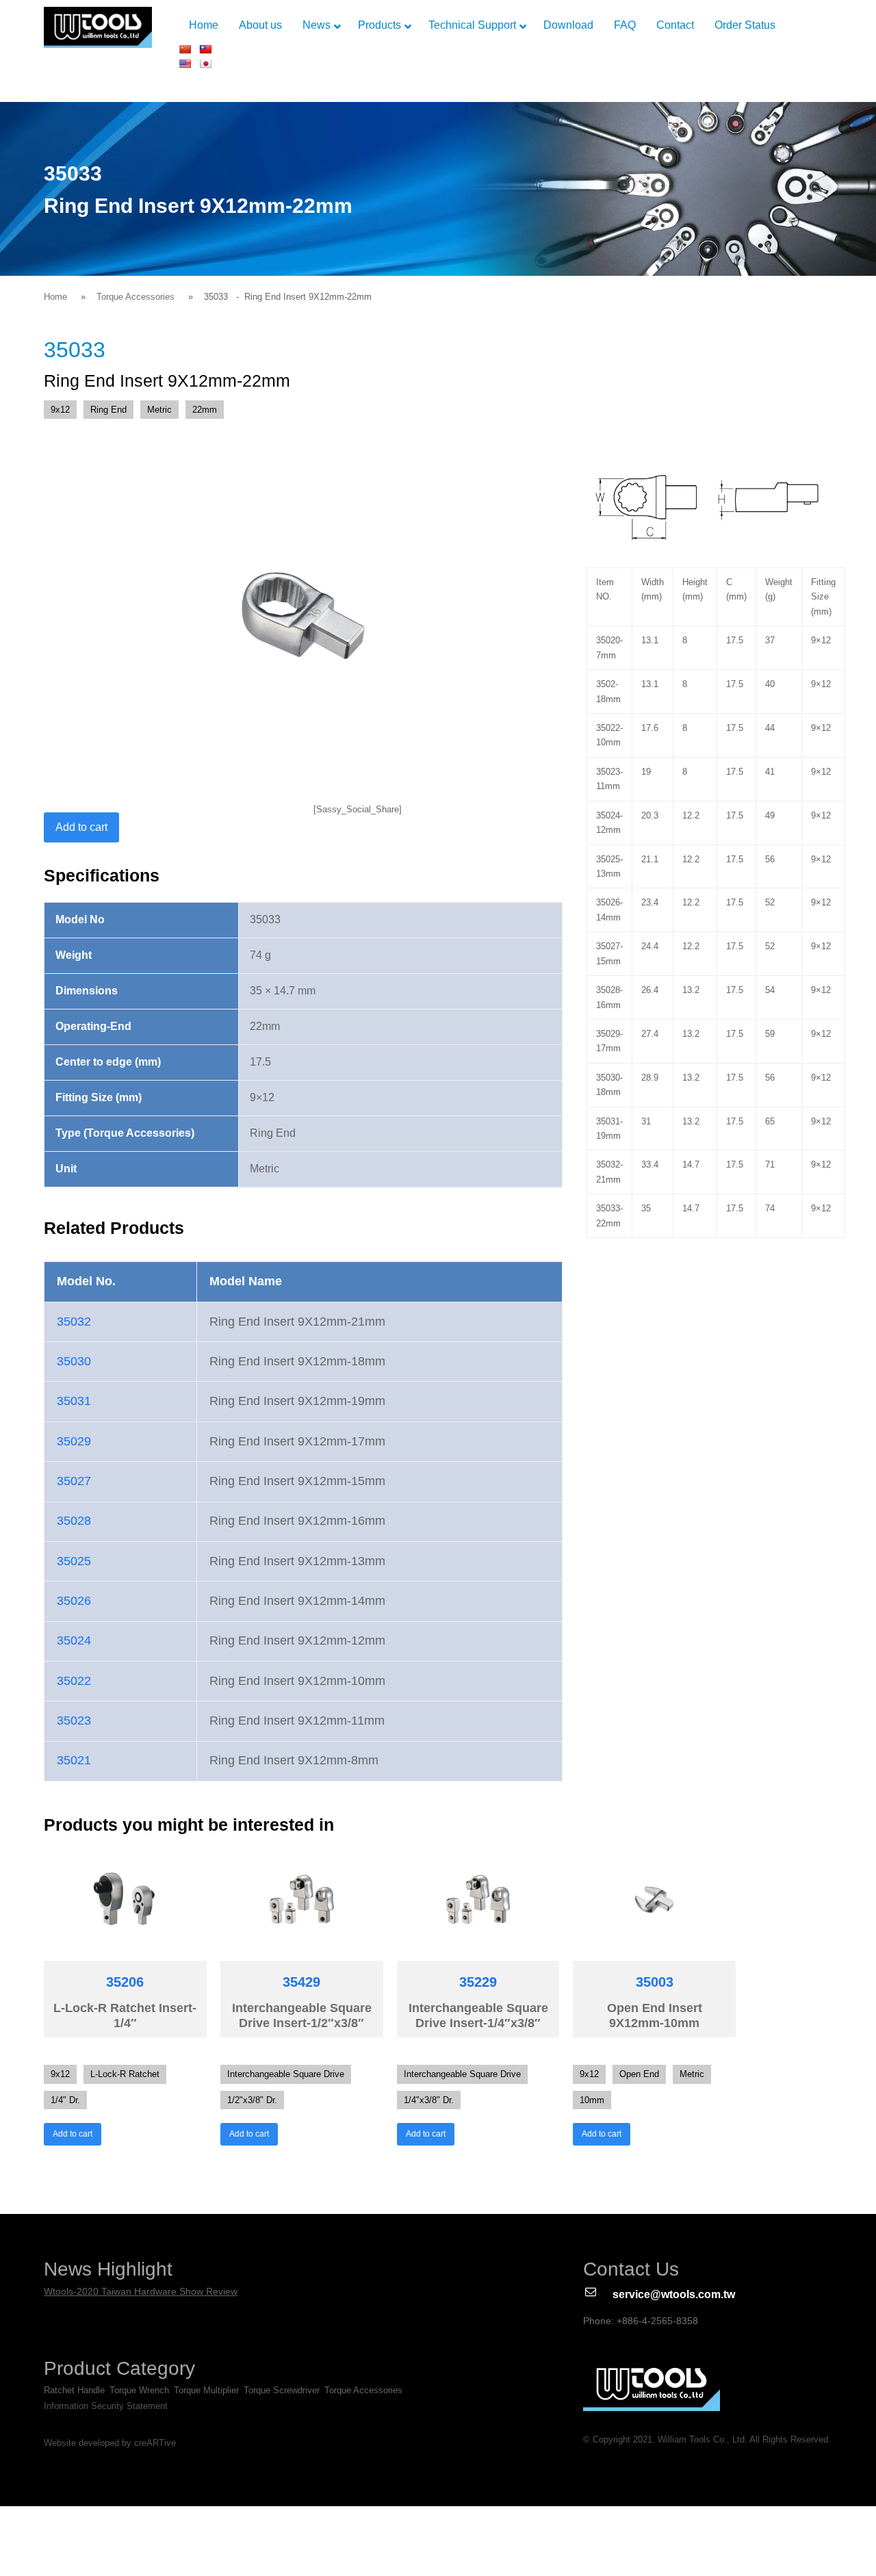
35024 (74, 1640)
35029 (74, 1441)
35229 (478, 1982)
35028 (74, 1521)
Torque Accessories (136, 297)
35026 (74, 1601)
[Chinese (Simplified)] (185, 49)
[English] (185, 64)
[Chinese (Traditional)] (205, 49)
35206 (125, 1982)
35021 (74, 1760)
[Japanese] (205, 64)
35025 (74, 1561)
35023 (74, 1721)
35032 (74, 1322)
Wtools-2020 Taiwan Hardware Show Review (141, 2291)
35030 (74, 1361)
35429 (301, 1982)
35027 (74, 1481)
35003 (655, 1982)
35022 (74, 1681)
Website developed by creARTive (110, 2443)
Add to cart (81, 827)
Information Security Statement (106, 2406)
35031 (74, 1401)
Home (55, 297)
